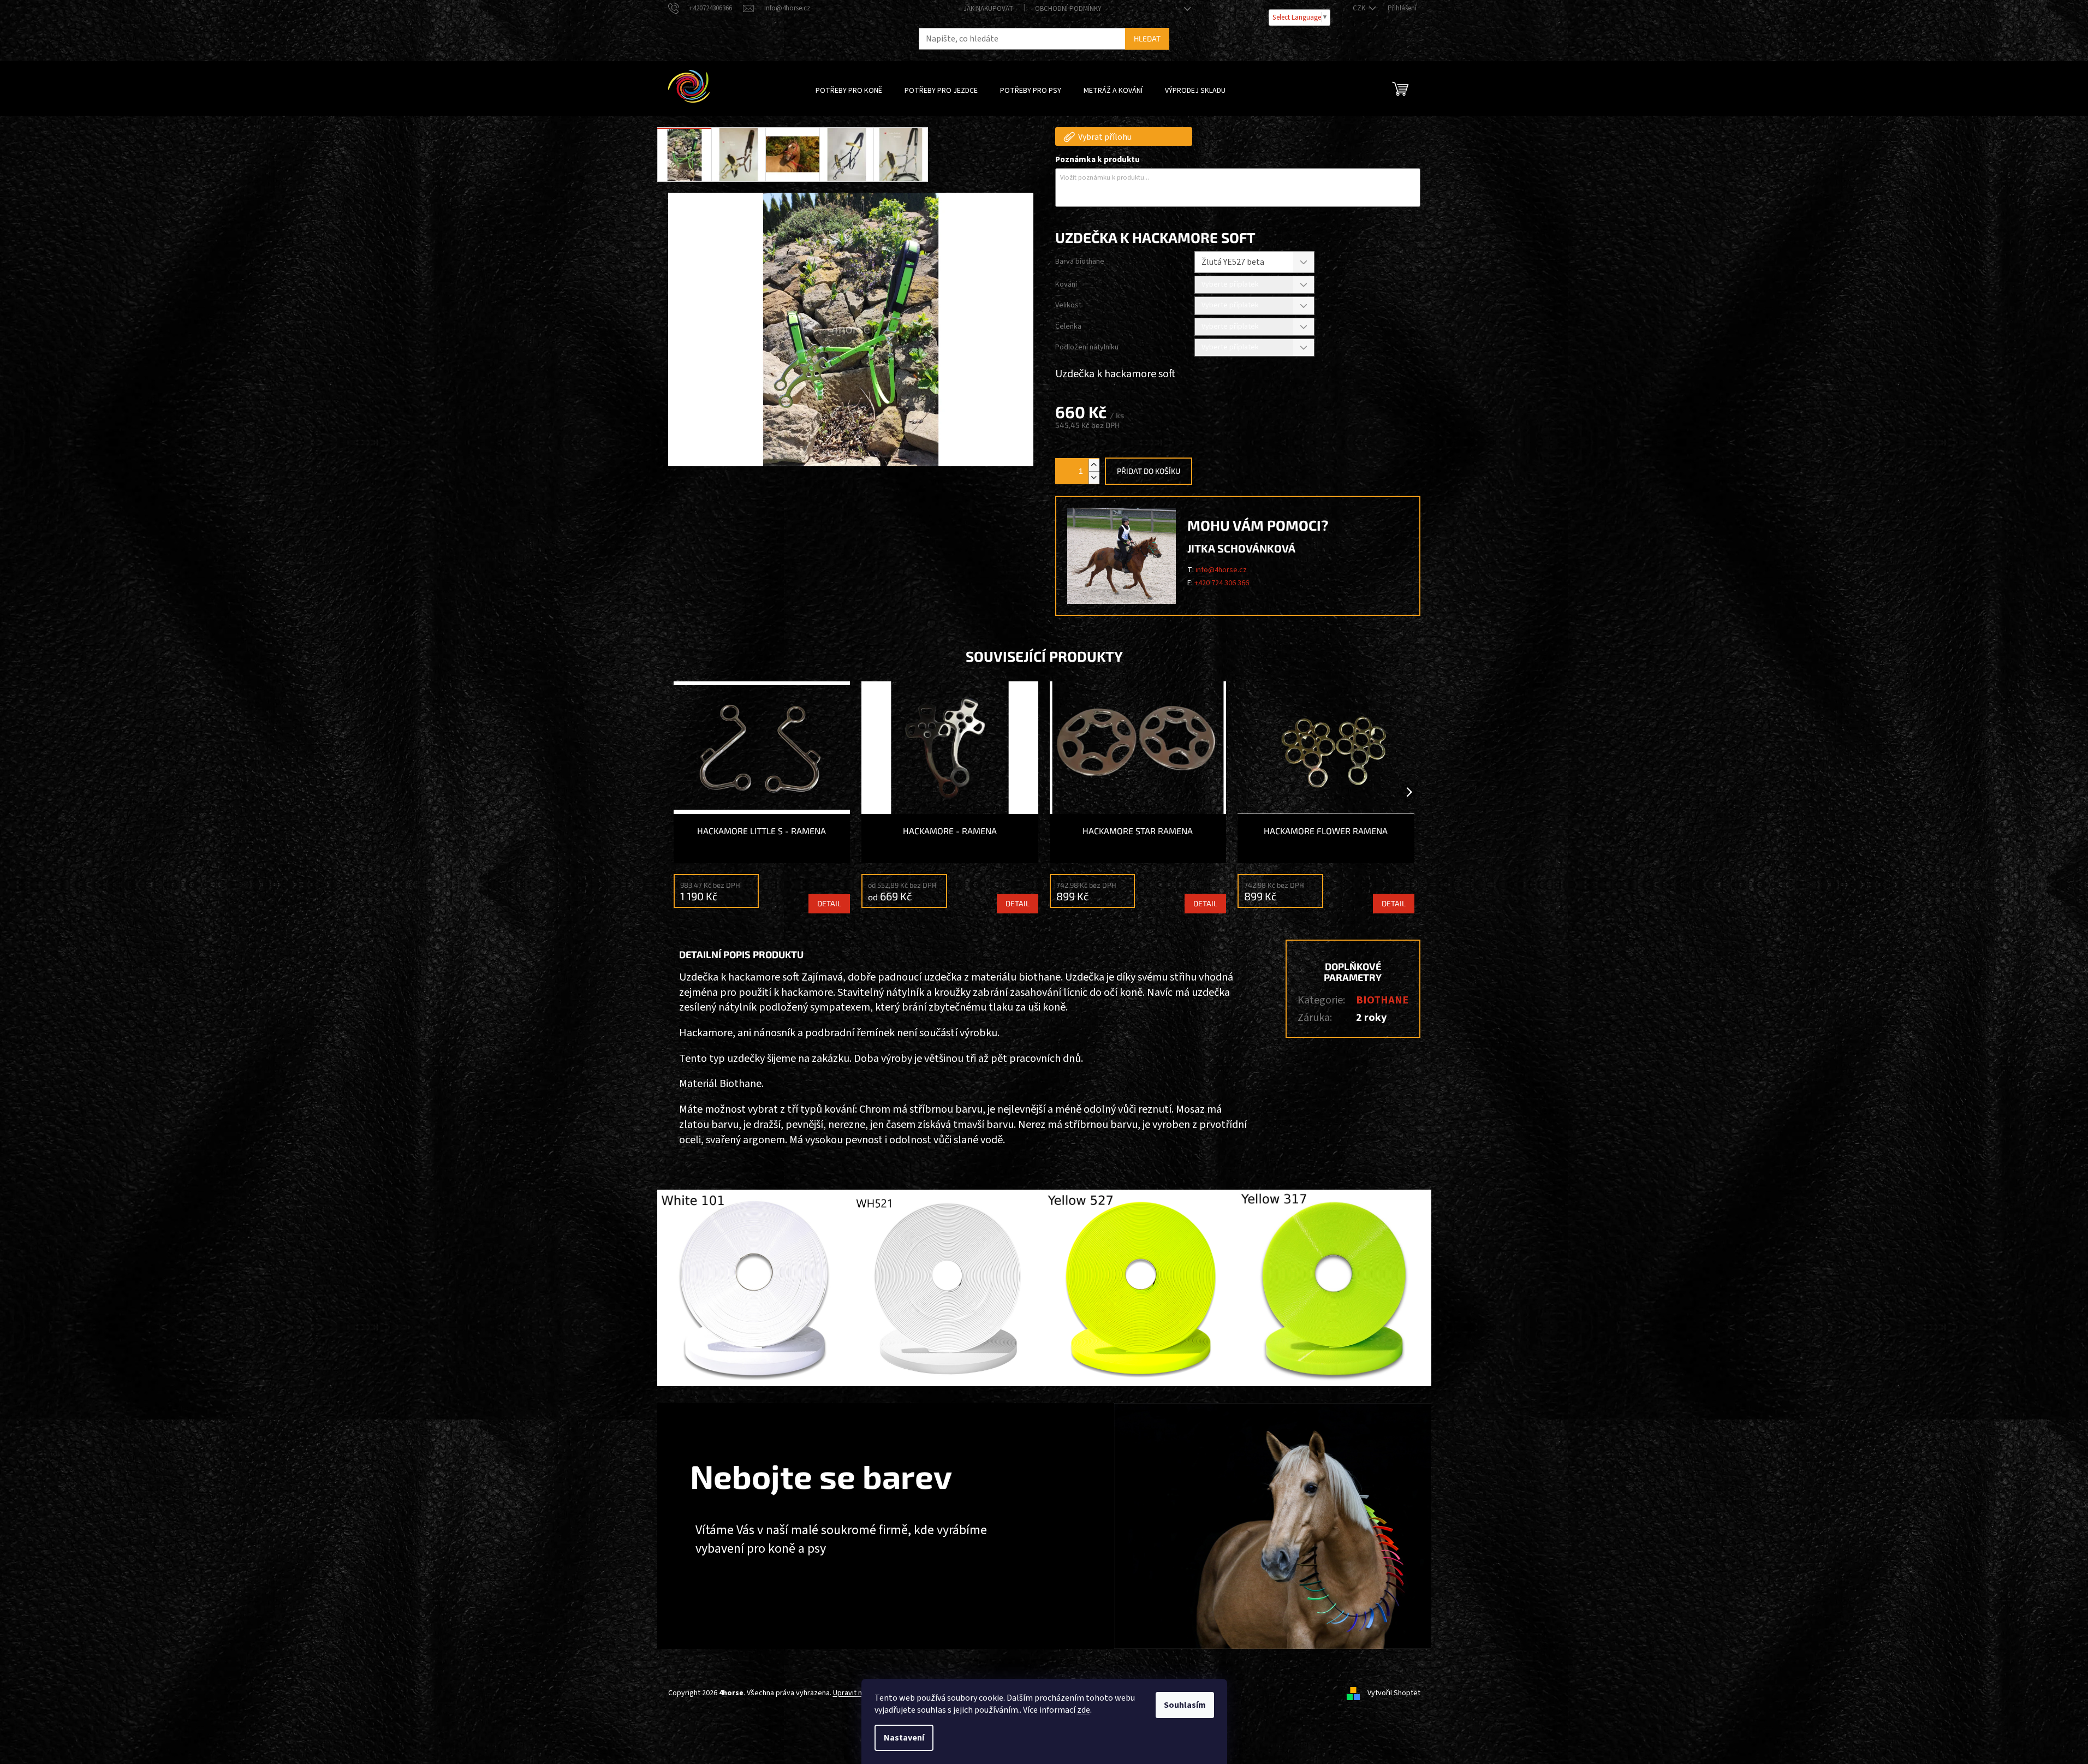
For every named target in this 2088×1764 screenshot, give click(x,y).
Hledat (1147, 38)
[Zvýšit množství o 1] (1094, 465)
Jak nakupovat (988, 9)
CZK (1360, 8)
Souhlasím (1185, 1705)
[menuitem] (849, 91)
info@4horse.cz (1221, 570)
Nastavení (904, 1738)
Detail (829, 903)
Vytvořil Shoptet (1394, 1693)
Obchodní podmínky (1068, 9)
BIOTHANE (1382, 1000)
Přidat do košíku (1149, 471)
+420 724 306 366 (1222, 583)
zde (1084, 1710)
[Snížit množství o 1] (1094, 477)
